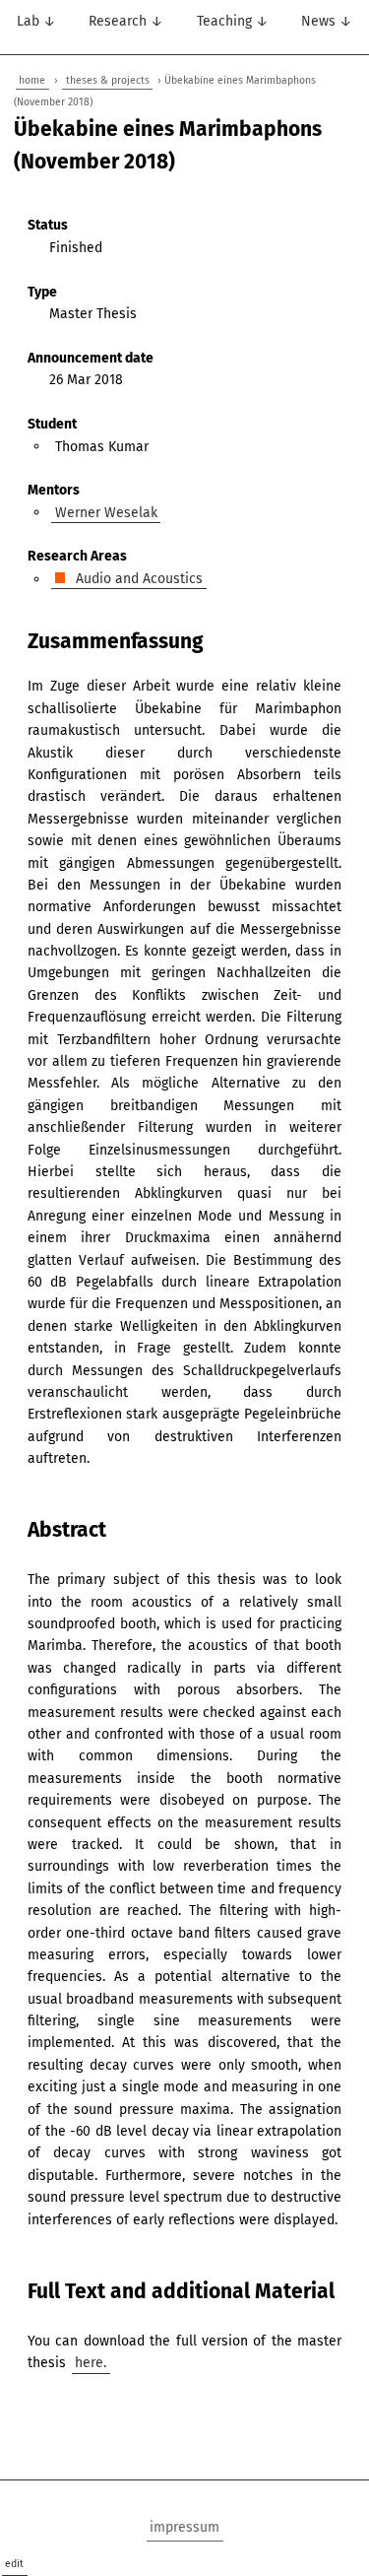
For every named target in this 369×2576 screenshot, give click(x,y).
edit (14, 2564)
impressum (184, 2527)
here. (91, 2363)
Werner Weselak (106, 512)
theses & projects (108, 80)
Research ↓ (126, 21)
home (32, 80)
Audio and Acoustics (137, 579)
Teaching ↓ (233, 21)
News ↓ (327, 21)
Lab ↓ (36, 21)
